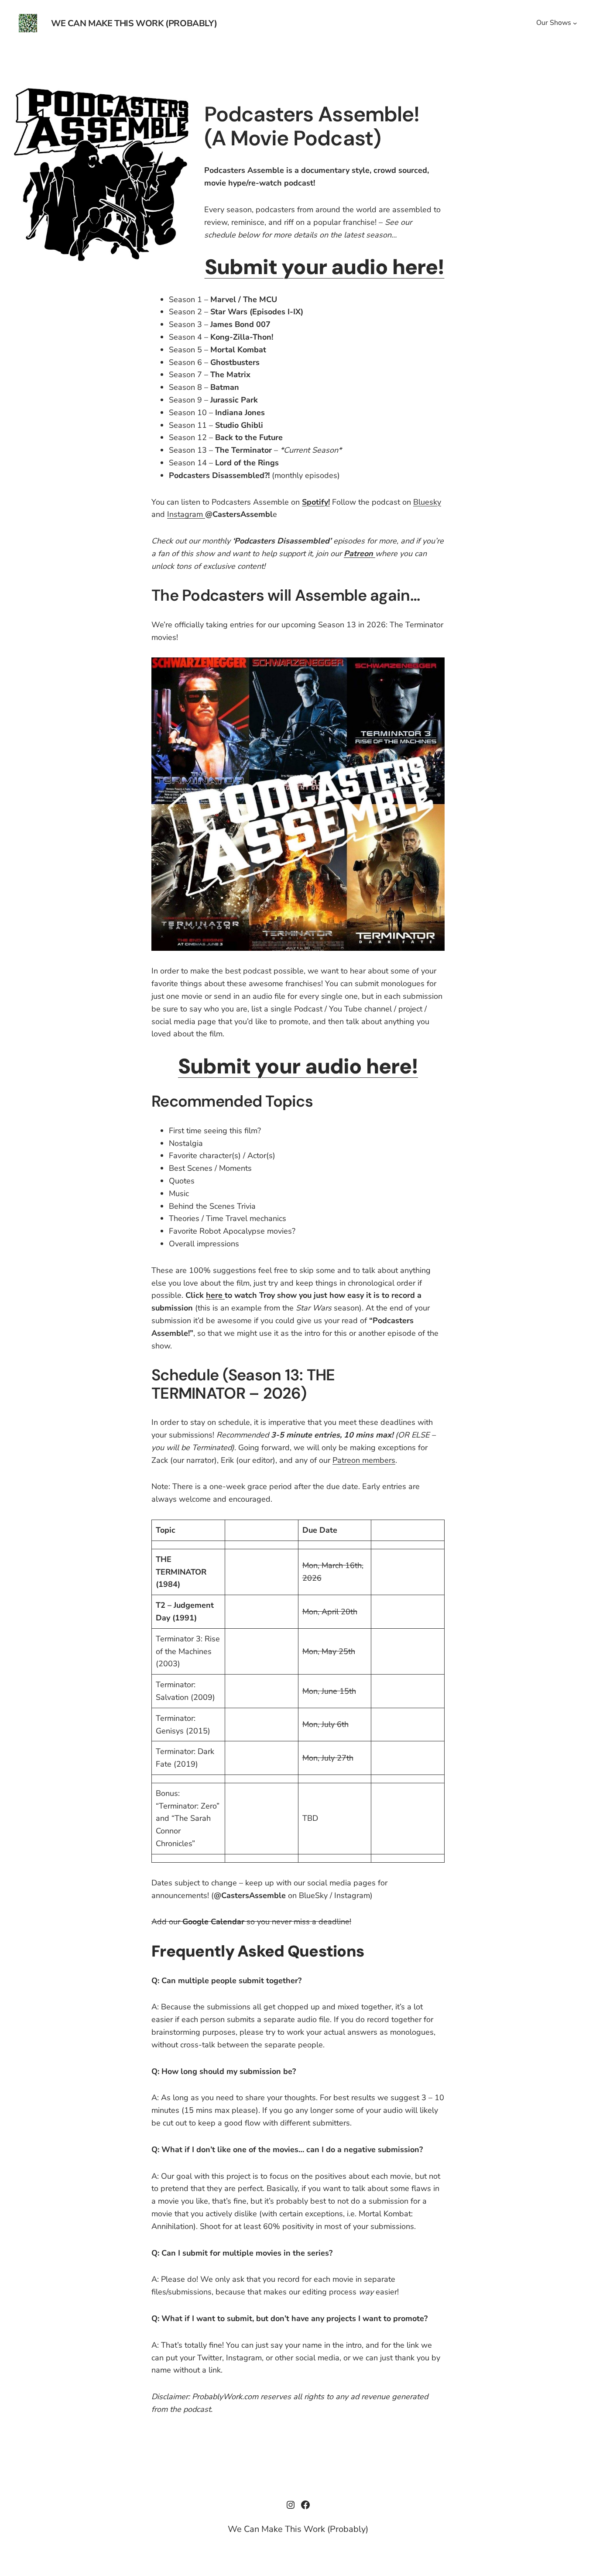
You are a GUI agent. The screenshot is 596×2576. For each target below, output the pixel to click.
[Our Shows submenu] (575, 23)
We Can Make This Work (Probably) (134, 23)
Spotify (315, 502)
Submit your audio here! (325, 267)
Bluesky (427, 502)
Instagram (186, 514)
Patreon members (364, 1460)
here (215, 1295)
